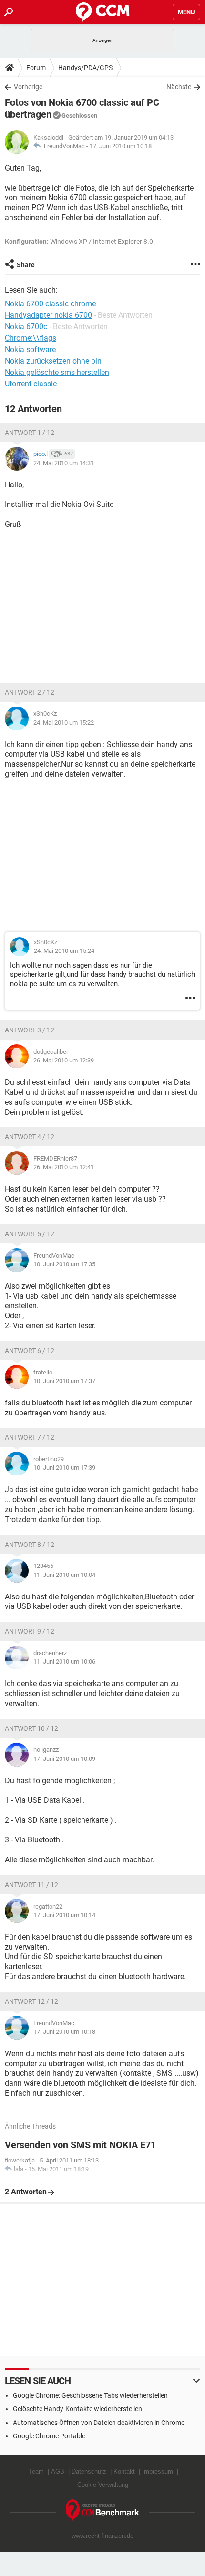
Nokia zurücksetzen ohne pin (53, 361)
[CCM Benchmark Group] (103, 2511)
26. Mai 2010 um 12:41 (64, 1167)
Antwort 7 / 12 (30, 1437)
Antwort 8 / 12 (30, 1545)
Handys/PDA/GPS (85, 68)
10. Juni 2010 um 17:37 (64, 1381)
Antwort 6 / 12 (30, 1351)
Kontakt (124, 2471)
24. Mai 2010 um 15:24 (64, 951)
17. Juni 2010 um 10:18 (121, 146)
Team (36, 2471)
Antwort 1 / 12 (30, 433)
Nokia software (30, 349)
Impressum (158, 2471)
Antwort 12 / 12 (31, 2001)
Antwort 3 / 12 (30, 1030)
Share (26, 265)
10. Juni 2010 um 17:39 (64, 1468)
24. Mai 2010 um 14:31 (64, 463)
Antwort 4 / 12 (30, 1137)
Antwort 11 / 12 (31, 1885)
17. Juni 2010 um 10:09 (64, 1759)
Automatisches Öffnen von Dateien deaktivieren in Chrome (99, 2423)
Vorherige (28, 87)
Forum (36, 68)
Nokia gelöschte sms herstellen (57, 372)
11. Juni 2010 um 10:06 (64, 1662)
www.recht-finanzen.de (102, 2536)
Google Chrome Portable (49, 2436)
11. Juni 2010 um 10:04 (64, 1575)
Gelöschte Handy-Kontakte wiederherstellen (77, 2409)
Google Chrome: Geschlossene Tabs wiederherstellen (90, 2395)
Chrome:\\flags (31, 338)
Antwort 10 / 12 (31, 1728)
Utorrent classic (31, 384)
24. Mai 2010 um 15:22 (64, 722)
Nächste (179, 87)
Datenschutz (89, 2471)
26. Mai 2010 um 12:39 (64, 1060)
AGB (58, 2471)
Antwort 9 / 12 (30, 1631)
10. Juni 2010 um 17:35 (64, 1264)
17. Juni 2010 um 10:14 (64, 1915)
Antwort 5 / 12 (30, 1234)
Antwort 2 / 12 (30, 692)
